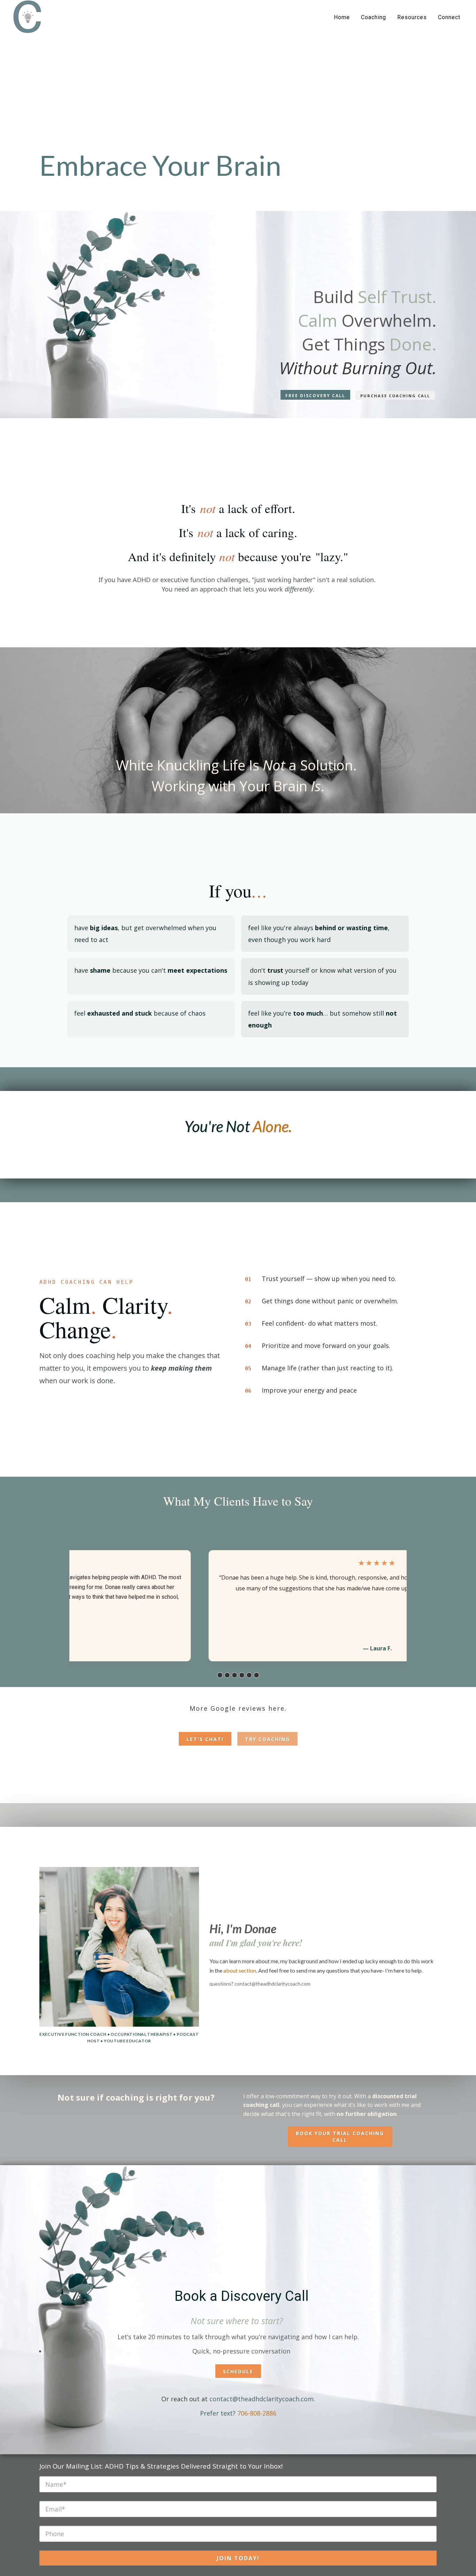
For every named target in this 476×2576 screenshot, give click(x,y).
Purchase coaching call (395, 396)
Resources (412, 17)
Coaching (374, 17)
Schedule (238, 2371)
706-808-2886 (257, 2413)
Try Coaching (267, 1739)
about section (240, 1970)
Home (342, 17)
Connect (449, 17)
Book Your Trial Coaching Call (340, 2137)
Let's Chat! (205, 1739)
